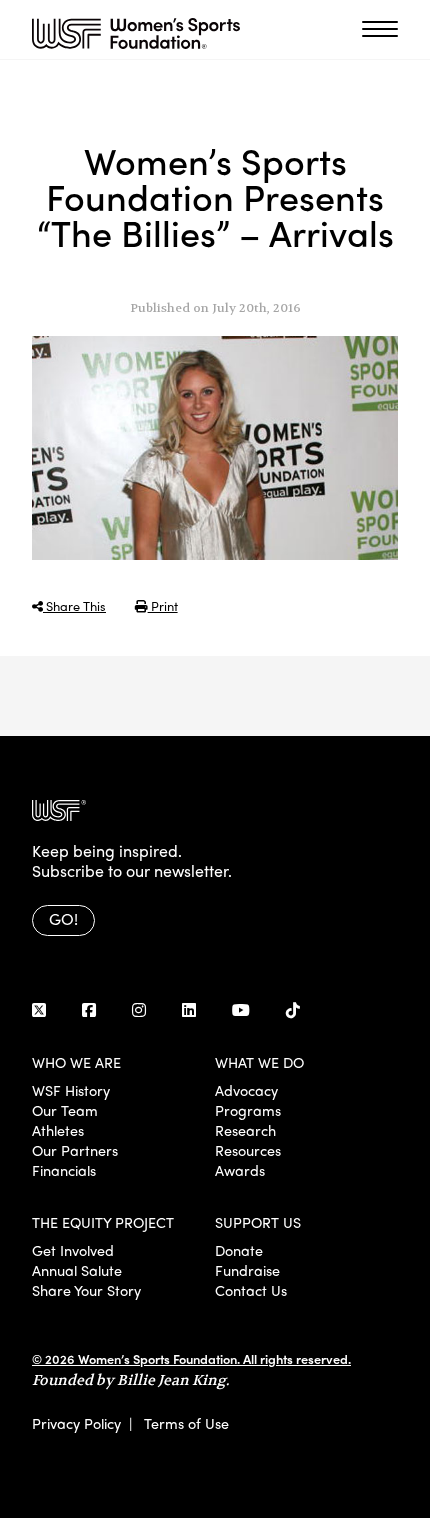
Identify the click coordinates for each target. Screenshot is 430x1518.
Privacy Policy (76, 1423)
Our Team (65, 1110)
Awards (240, 1170)
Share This (74, 605)
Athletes (58, 1130)
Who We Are (76, 1062)
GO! (63, 918)
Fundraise (247, 1270)
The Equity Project (103, 1222)
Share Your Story (86, 1290)
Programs (248, 1110)
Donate (239, 1250)
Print (163, 605)
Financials (64, 1170)
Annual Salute (77, 1270)
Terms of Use (186, 1423)
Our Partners (75, 1150)
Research (245, 1130)
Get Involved (73, 1250)
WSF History (71, 1090)
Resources (248, 1150)
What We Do (259, 1062)
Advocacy (246, 1090)
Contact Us (251, 1290)
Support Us (258, 1222)
